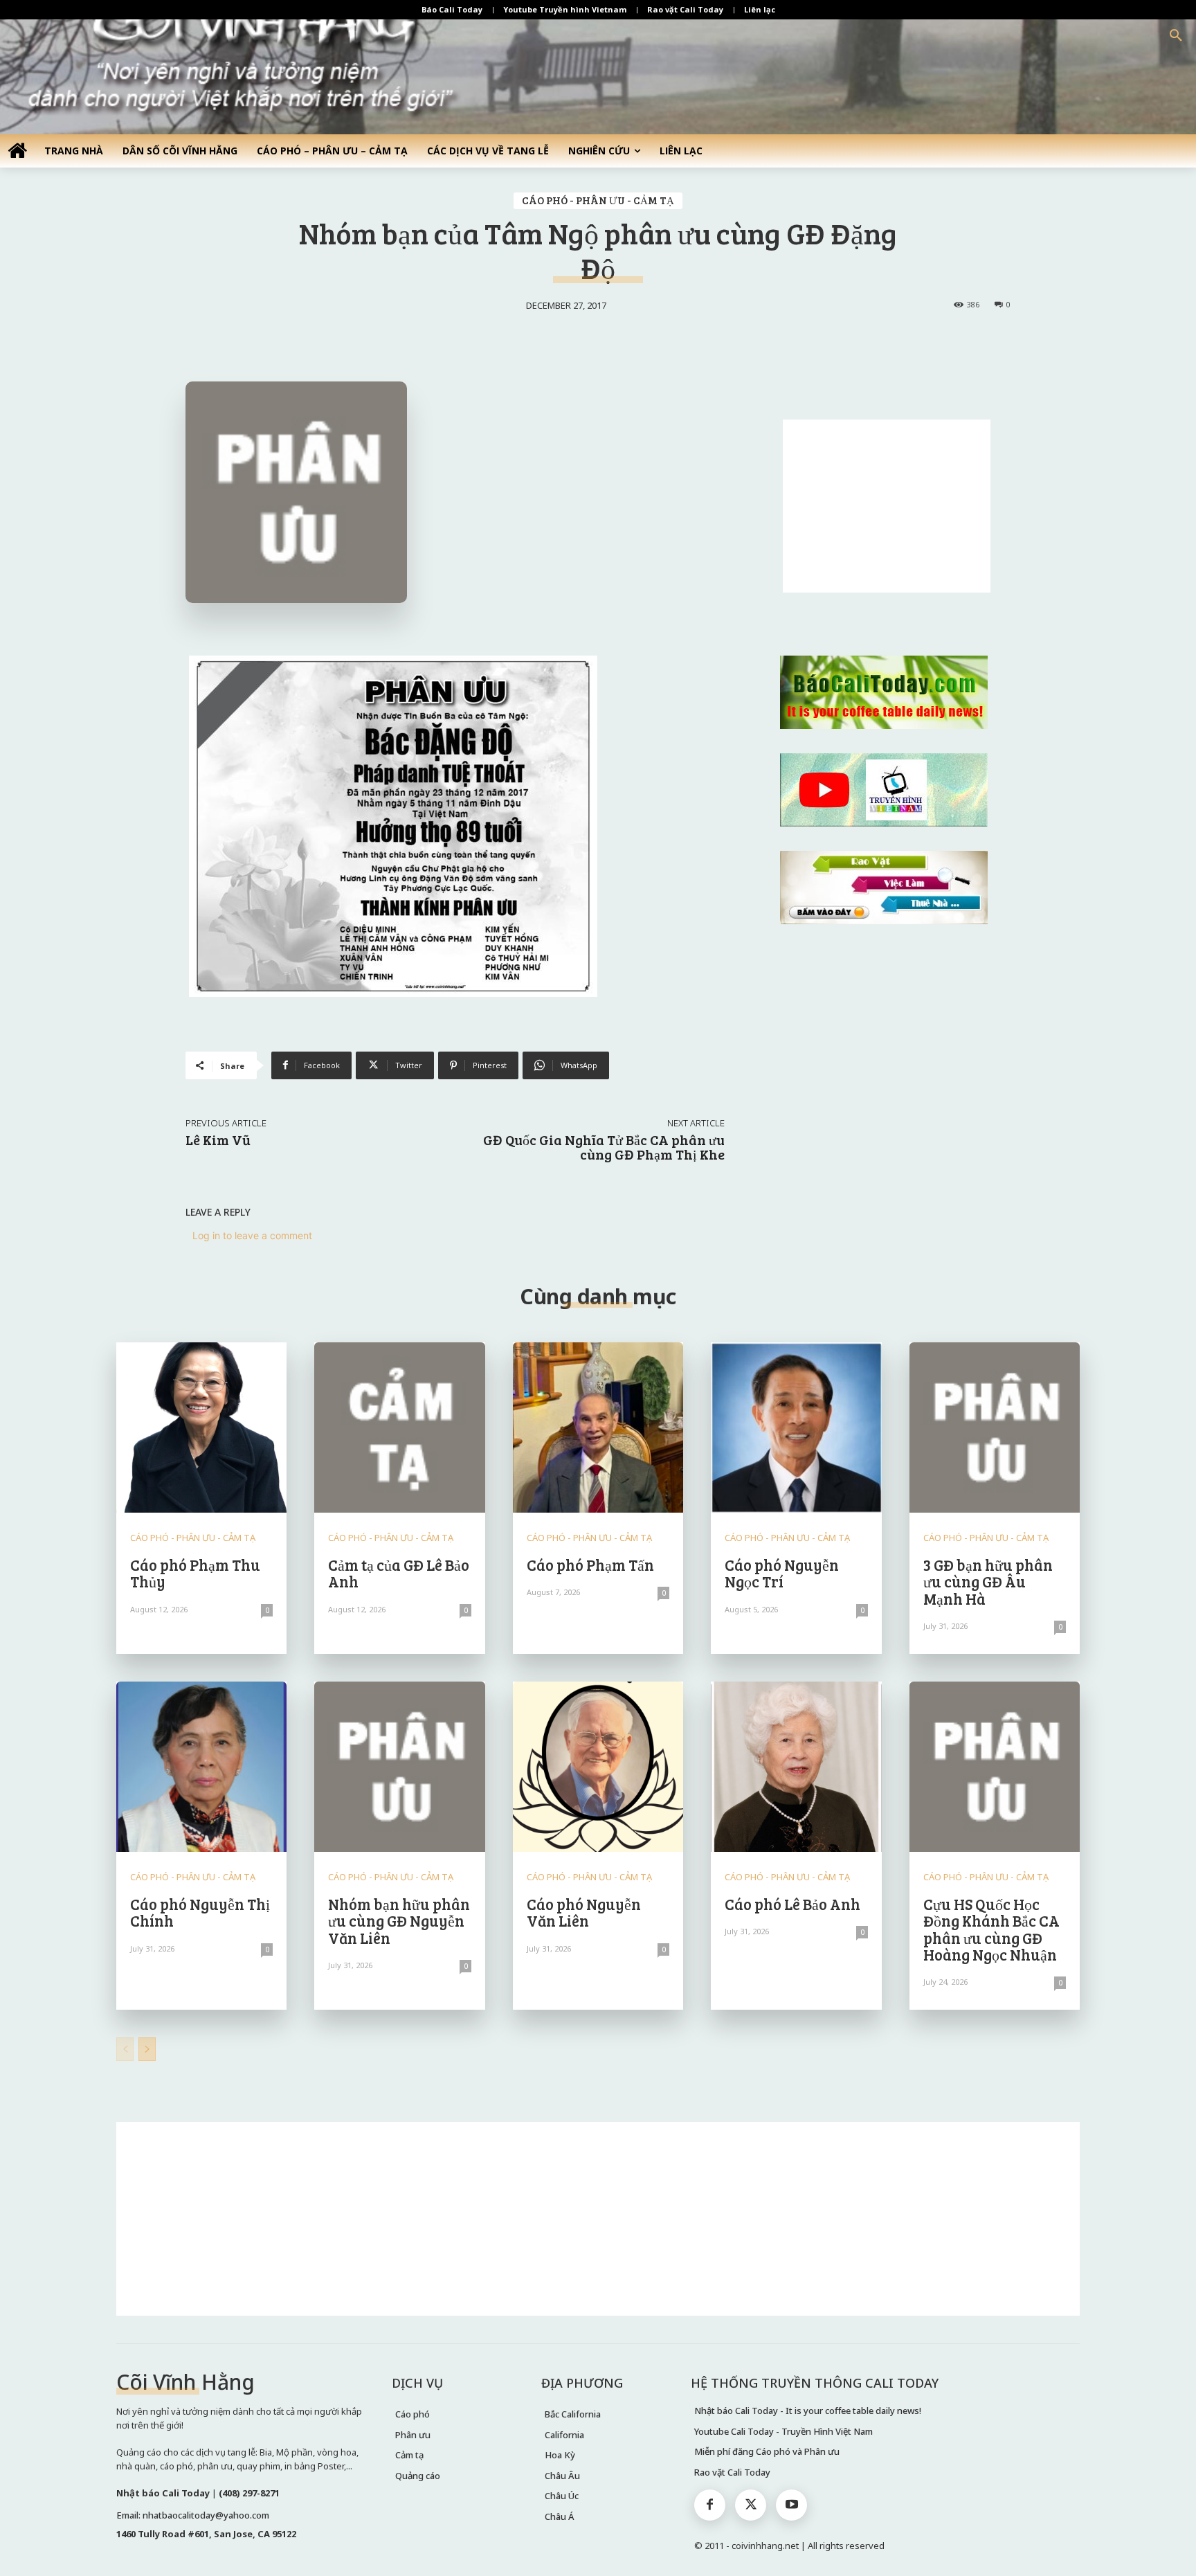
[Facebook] (710, 2505)
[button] (1176, 36)
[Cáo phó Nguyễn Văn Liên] (598, 1767)
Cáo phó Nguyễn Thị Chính (200, 1912)
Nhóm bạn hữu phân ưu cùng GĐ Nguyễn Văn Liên (399, 1920)
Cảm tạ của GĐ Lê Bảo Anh (399, 1573)
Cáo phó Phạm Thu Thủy (195, 1573)
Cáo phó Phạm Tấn (590, 1565)
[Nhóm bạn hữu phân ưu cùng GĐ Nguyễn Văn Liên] (399, 1767)
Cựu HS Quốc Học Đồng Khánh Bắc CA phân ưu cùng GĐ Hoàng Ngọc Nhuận (991, 1929)
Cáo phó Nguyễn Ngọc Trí (782, 1573)
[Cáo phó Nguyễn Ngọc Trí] (796, 1427)
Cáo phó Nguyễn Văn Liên (584, 1912)
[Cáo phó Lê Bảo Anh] (796, 1767)
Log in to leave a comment (252, 1235)
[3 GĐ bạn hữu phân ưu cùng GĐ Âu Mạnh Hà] (995, 1427)
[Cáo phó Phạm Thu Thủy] (201, 1427)
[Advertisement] (887, 506)
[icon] (17, 150)
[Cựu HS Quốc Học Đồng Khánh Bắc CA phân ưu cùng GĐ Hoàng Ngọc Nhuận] (995, 1767)
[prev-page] (125, 2049)
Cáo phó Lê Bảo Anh (792, 1904)
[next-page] (147, 2049)
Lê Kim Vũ (218, 1140)
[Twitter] (751, 2505)
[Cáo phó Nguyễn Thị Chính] (201, 1767)
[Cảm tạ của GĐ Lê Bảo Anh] (399, 1427)
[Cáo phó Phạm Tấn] (598, 1427)
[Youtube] (791, 2505)
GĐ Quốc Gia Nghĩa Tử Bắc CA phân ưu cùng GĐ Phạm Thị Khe (604, 1147)
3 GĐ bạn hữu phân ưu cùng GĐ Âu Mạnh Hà (988, 1581)
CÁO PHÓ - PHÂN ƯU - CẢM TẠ (598, 200)
